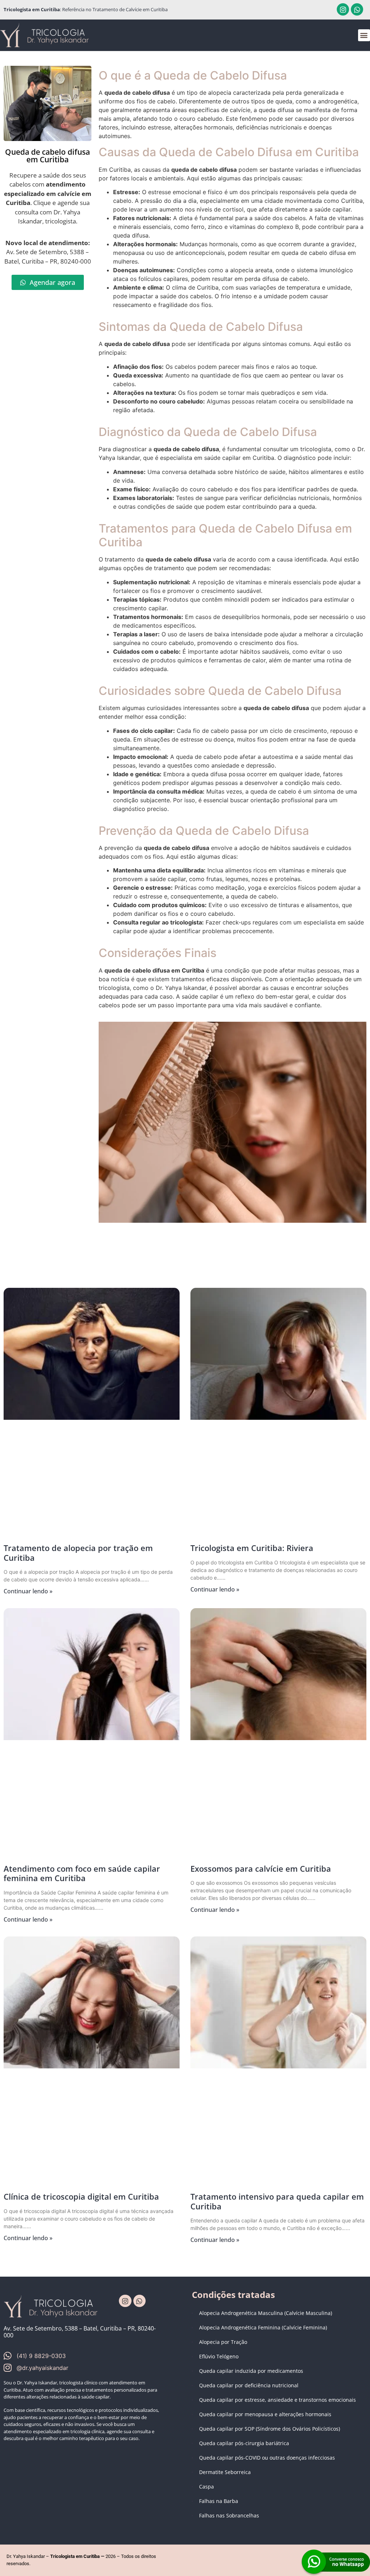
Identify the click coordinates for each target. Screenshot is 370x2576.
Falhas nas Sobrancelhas (229, 2515)
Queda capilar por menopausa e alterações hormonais (265, 2414)
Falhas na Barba (219, 2501)
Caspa (206, 2487)
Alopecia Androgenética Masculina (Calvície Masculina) (266, 2313)
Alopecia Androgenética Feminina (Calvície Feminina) (263, 2327)
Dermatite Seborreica (225, 2472)
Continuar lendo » (28, 1591)
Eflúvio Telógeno (219, 2356)
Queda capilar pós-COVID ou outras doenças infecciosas (267, 2458)
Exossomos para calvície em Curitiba (261, 1868)
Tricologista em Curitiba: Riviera (252, 1548)
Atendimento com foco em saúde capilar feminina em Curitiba (82, 1873)
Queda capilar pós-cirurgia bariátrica (244, 2443)
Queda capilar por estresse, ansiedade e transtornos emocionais (277, 2400)
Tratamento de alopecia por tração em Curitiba (78, 1552)
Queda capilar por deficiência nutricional (249, 2385)
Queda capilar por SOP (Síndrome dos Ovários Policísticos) (270, 2429)
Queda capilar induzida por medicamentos (251, 2371)
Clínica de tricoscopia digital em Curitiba (81, 2196)
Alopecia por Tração (223, 2342)
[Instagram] (343, 9)
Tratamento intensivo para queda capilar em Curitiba (277, 2201)
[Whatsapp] (357, 9)
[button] (364, 35)
